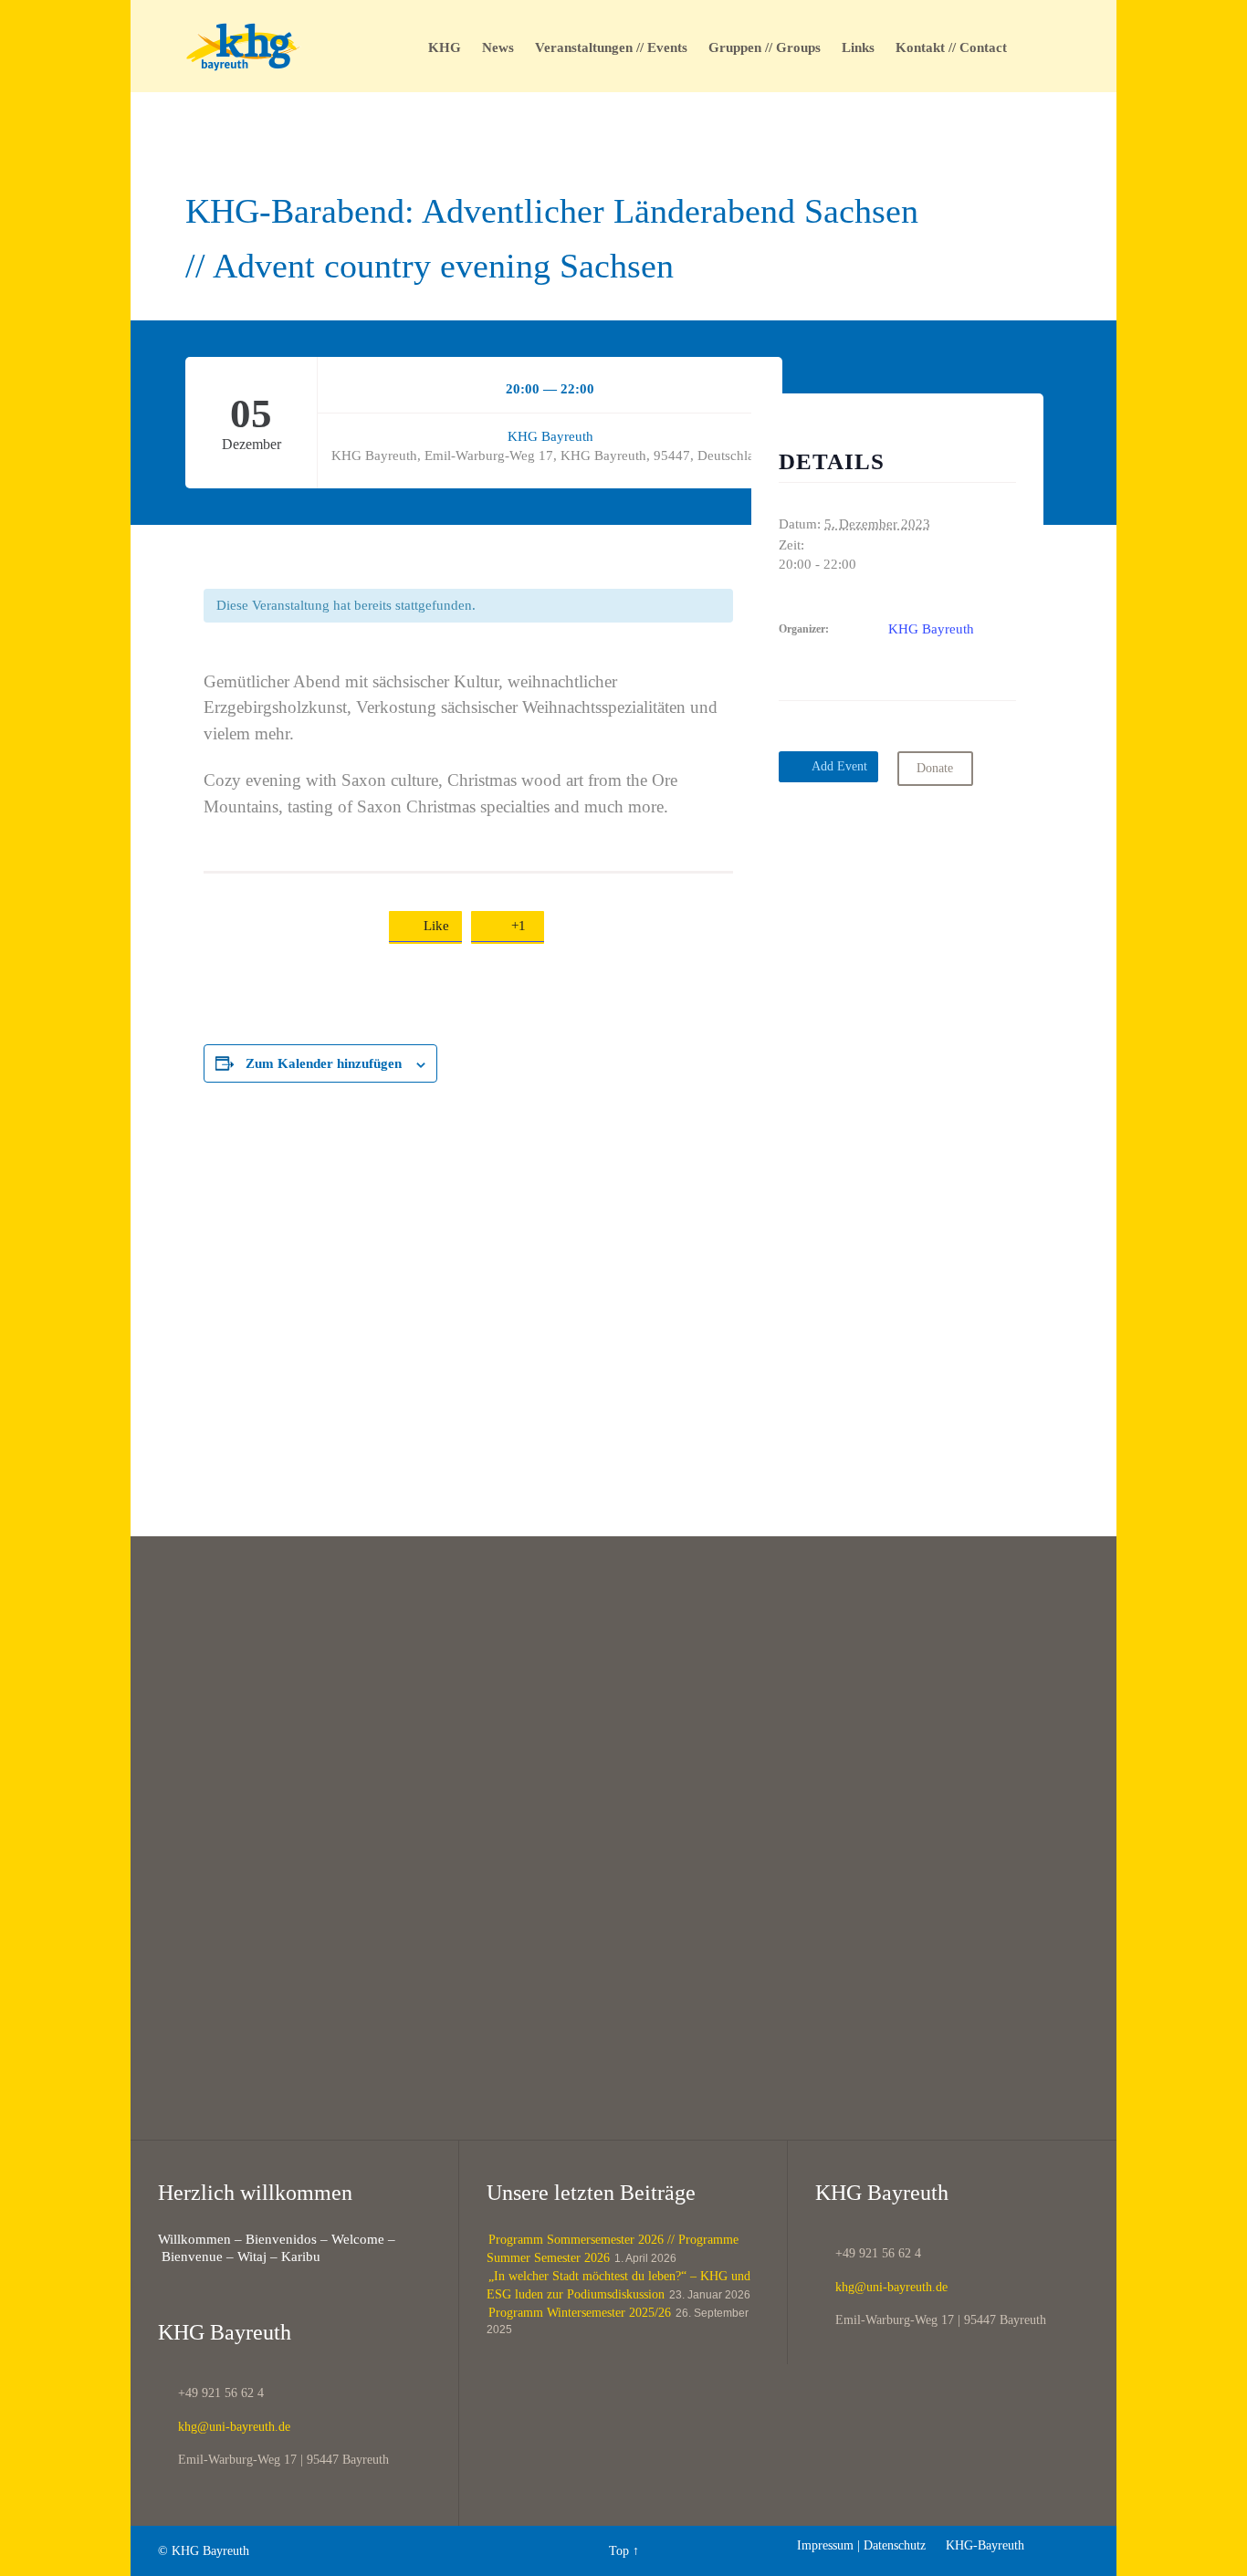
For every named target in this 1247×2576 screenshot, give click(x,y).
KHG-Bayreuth (977, 2545)
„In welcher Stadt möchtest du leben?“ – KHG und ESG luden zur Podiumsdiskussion (618, 2285)
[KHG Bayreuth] (243, 46)
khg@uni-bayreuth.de (224, 2427)
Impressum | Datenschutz (861, 2545)
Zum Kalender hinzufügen (324, 1063)
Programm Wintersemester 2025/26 (580, 2313)
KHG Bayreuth (550, 436)
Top (619, 2551)
